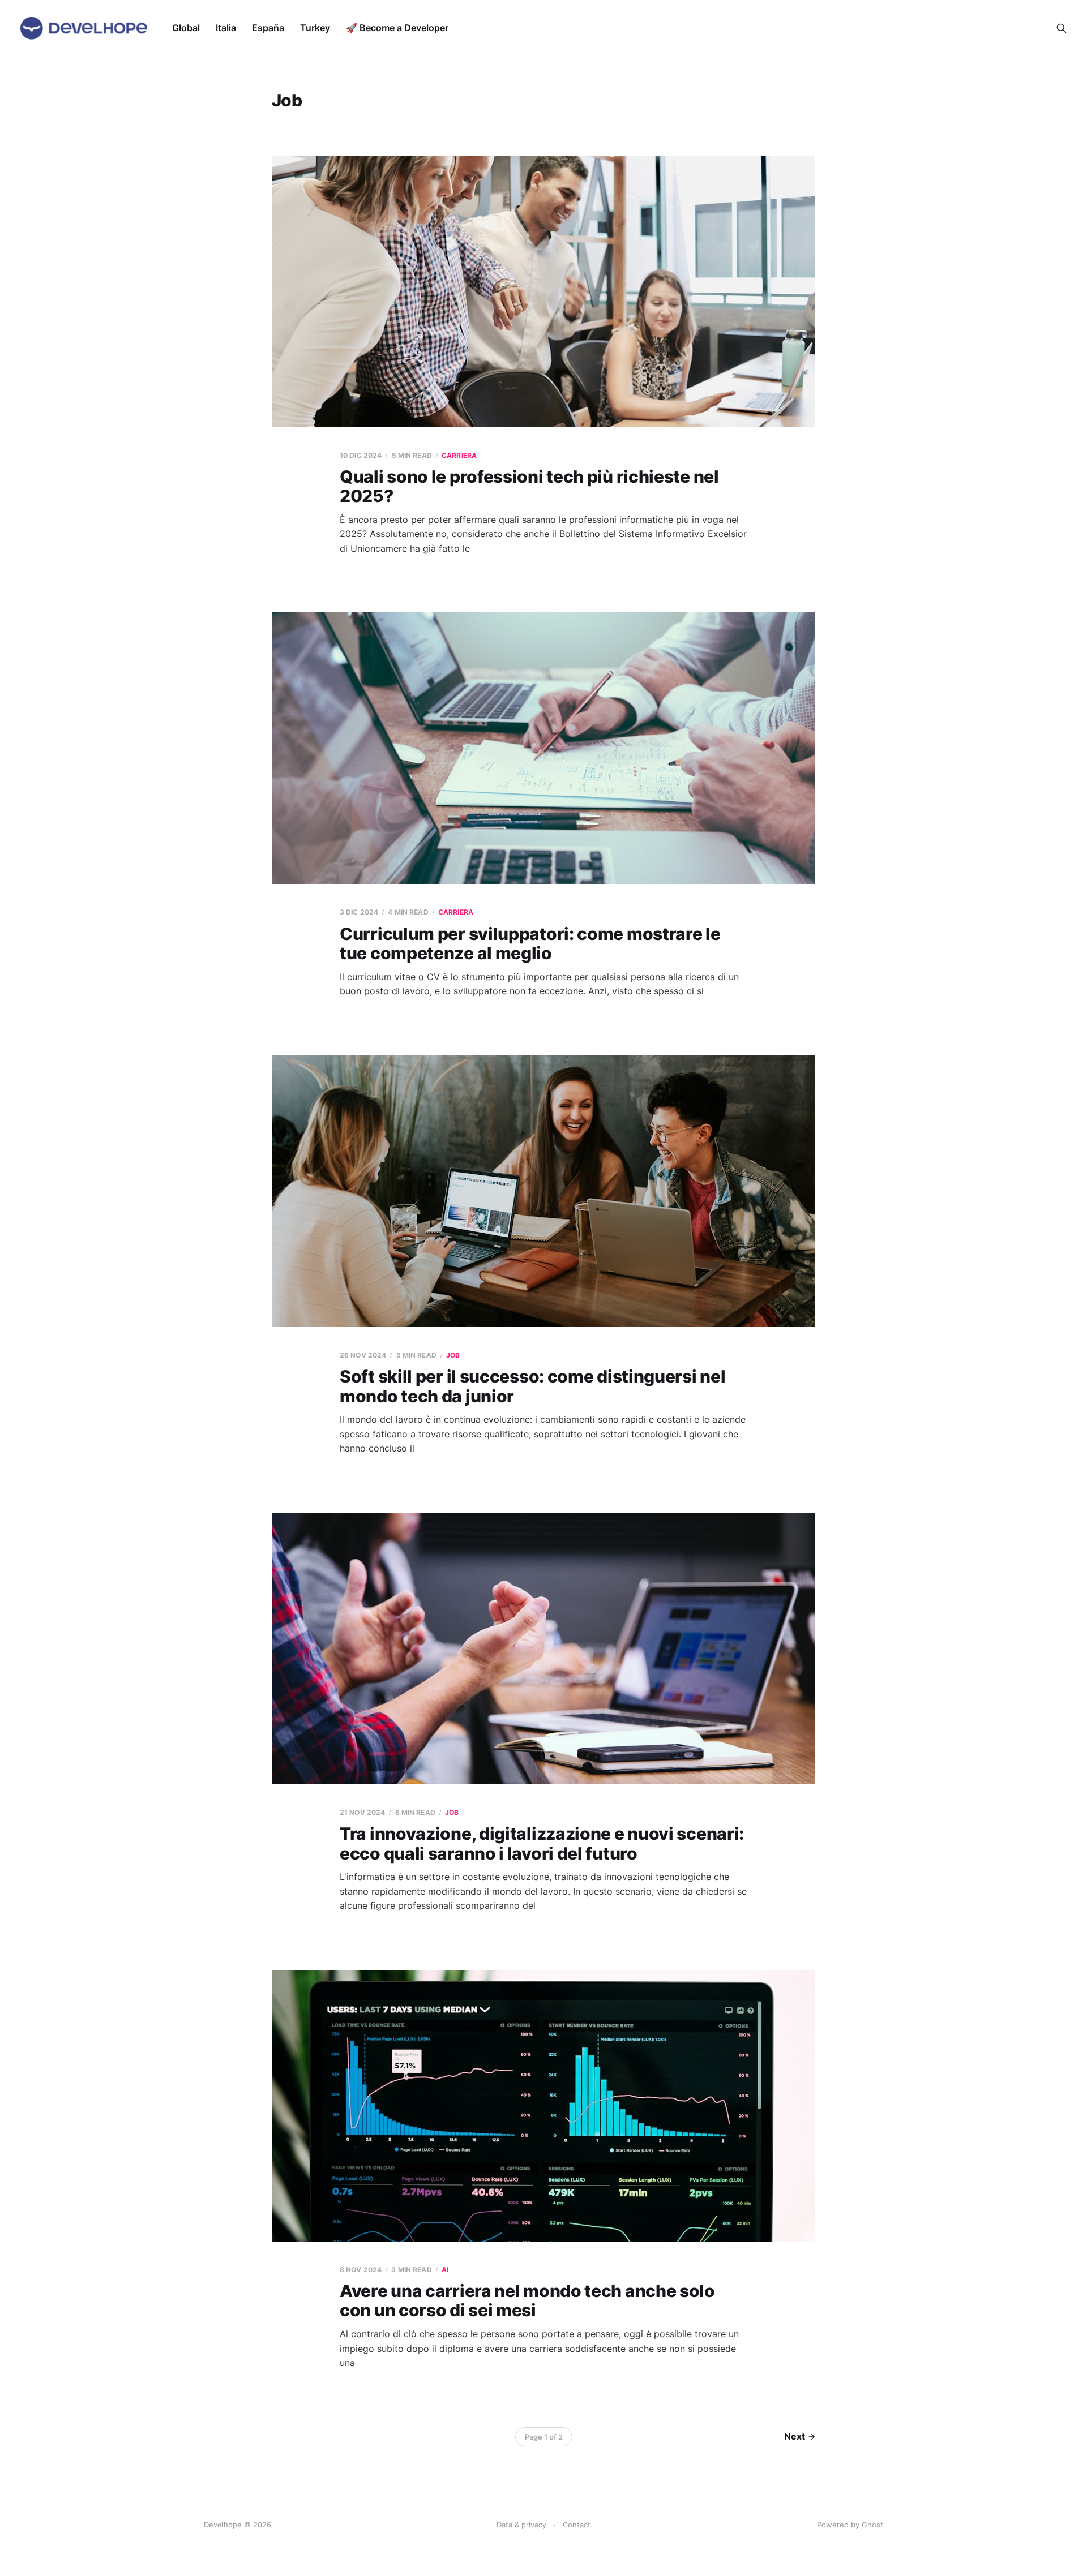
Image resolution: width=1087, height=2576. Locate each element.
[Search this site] (1062, 28)
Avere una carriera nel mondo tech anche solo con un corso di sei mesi (527, 2301)
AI (445, 2270)
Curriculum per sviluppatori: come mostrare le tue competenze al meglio (530, 944)
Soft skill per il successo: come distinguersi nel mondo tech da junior (532, 1386)
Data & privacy (521, 2525)
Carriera (459, 455)
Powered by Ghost (850, 2525)
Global (186, 28)
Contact (577, 2525)
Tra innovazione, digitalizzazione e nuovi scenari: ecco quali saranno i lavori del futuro (542, 1843)
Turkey (315, 28)
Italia (226, 28)
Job (453, 1355)
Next (795, 2436)
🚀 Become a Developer (397, 28)
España (268, 28)
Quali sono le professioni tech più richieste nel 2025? (529, 486)
